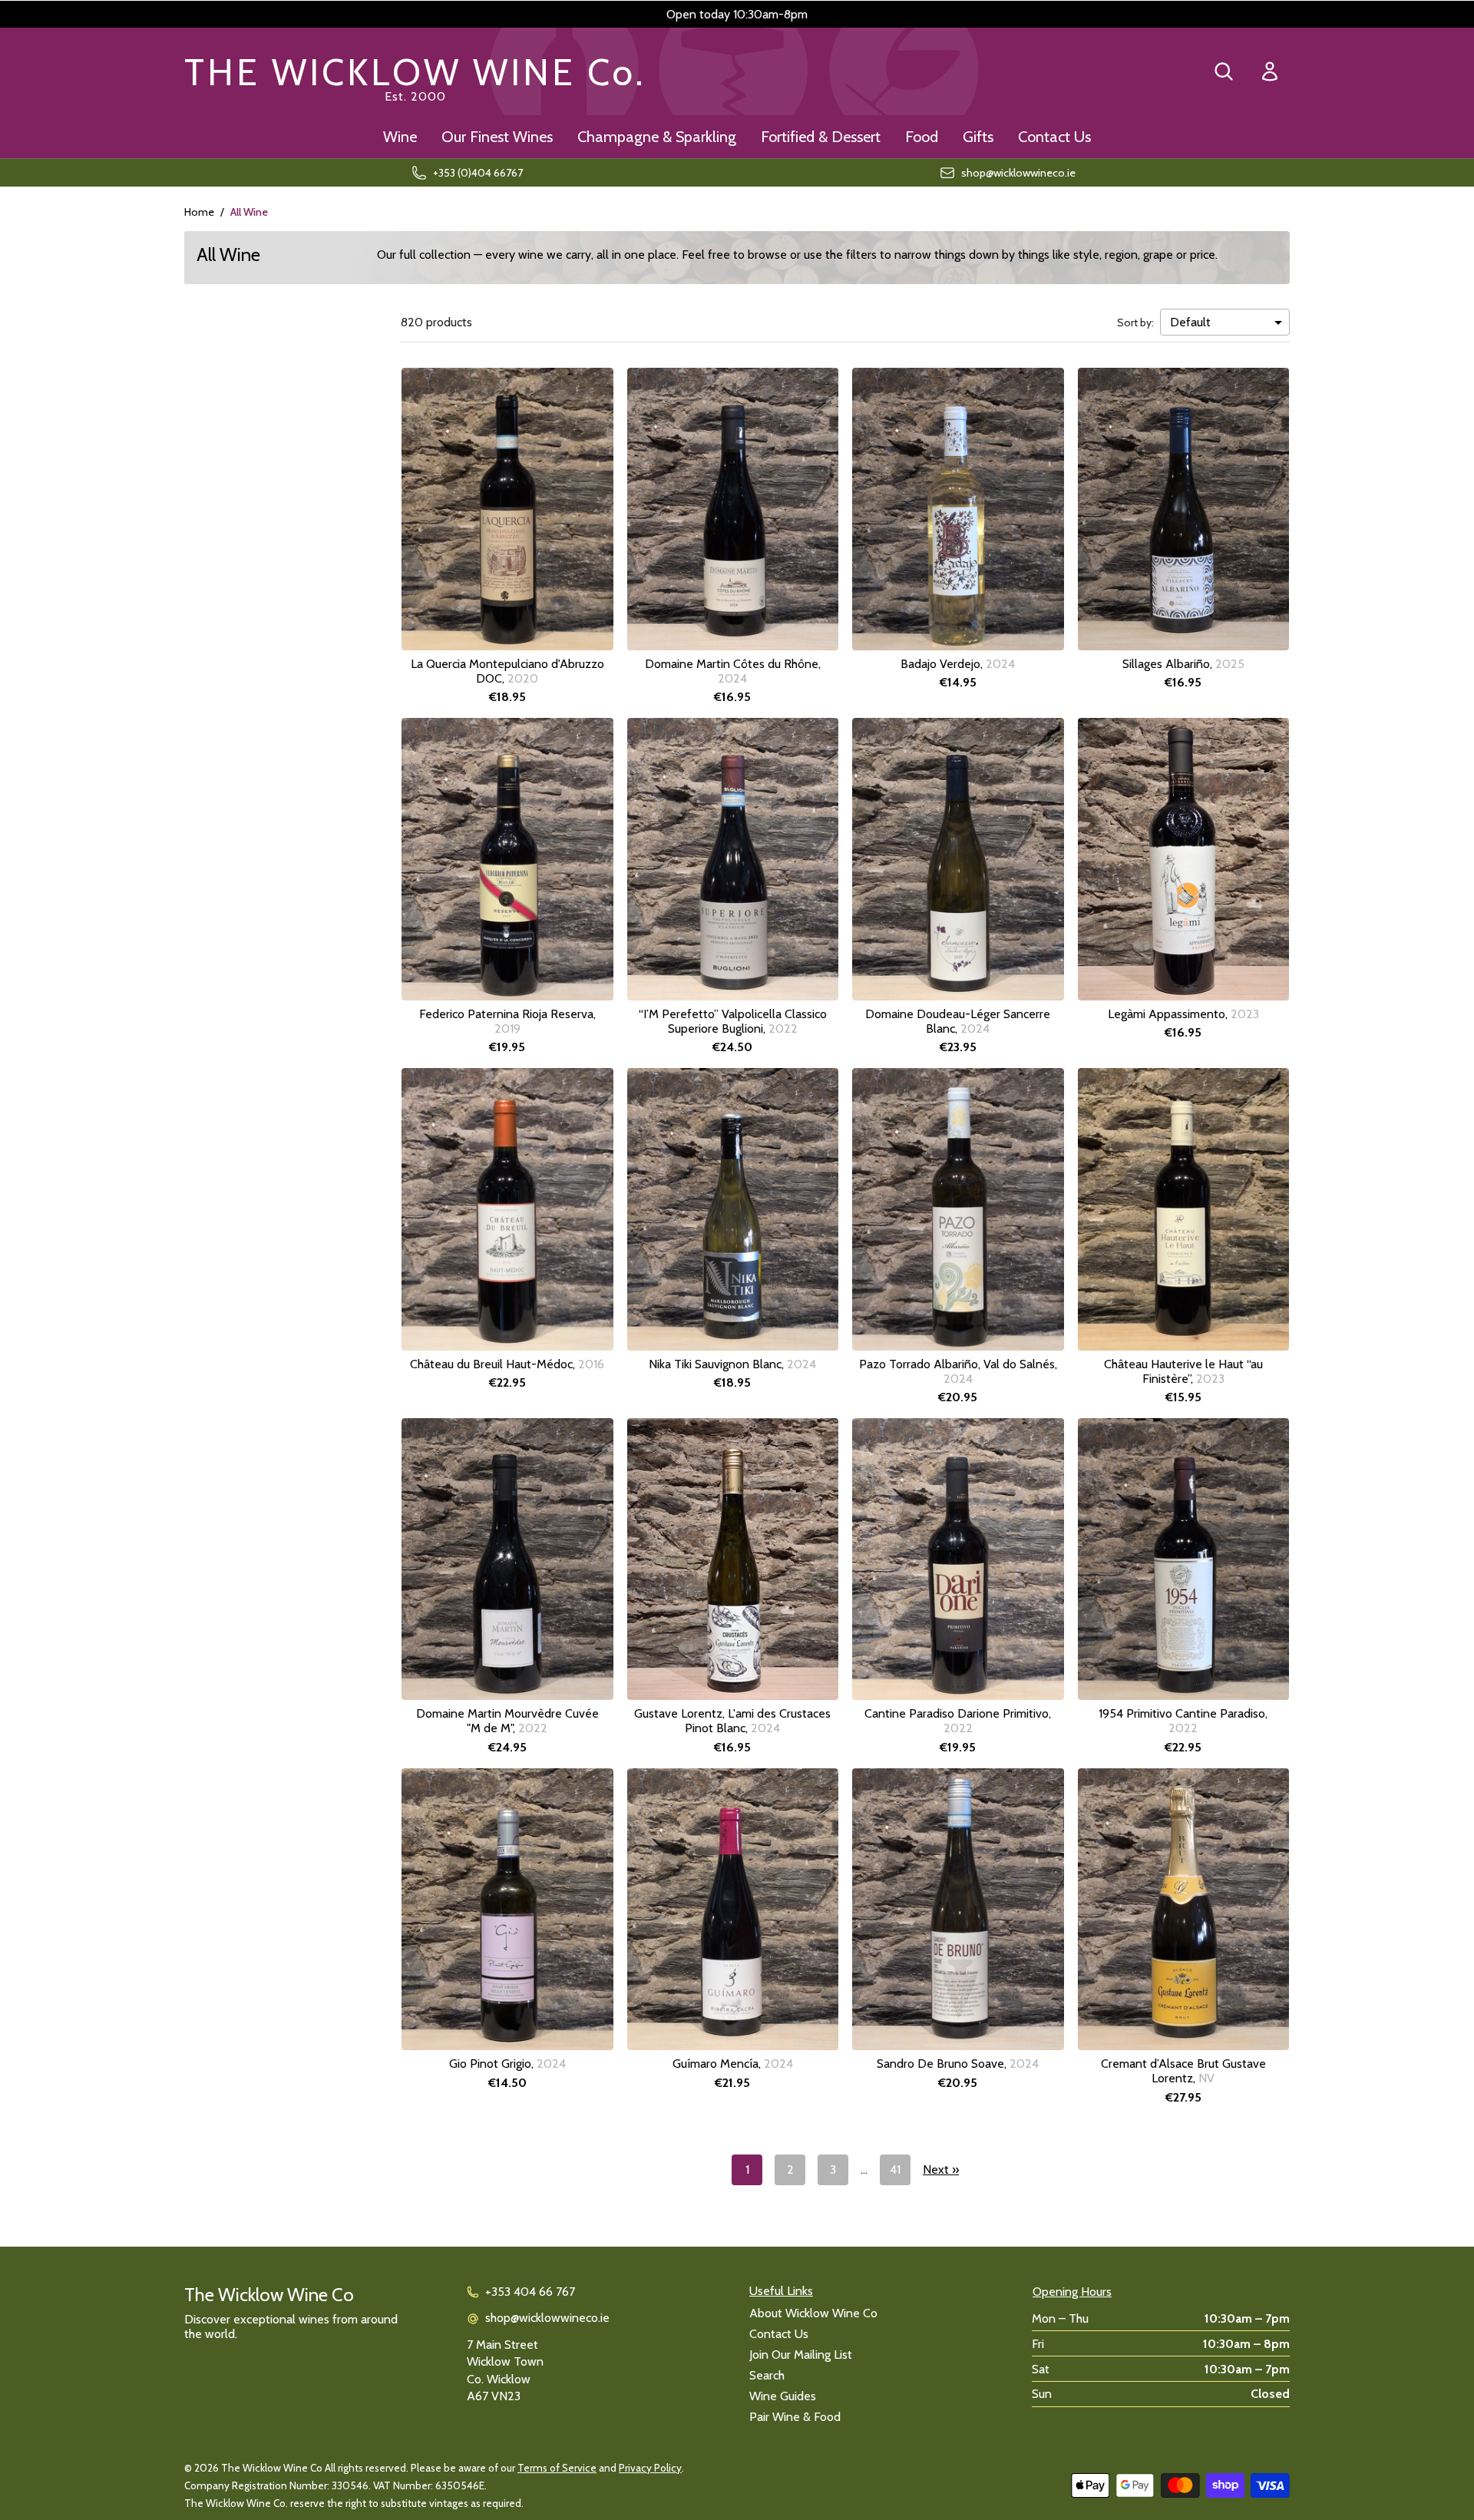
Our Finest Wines (497, 137)
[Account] (1270, 72)
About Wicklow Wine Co (813, 2313)
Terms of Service (557, 2468)
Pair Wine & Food (795, 2417)
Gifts (978, 137)
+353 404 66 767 (530, 2292)
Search (767, 2375)
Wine (400, 137)
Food (922, 137)
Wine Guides (783, 2396)
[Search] (1224, 71)
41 (895, 2169)
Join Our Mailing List (801, 2355)
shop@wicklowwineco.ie (547, 2318)
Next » (941, 2169)
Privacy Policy (650, 2468)
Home (199, 212)
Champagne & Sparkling (657, 137)
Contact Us (1054, 137)
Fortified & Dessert (821, 137)
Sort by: (1135, 322)
